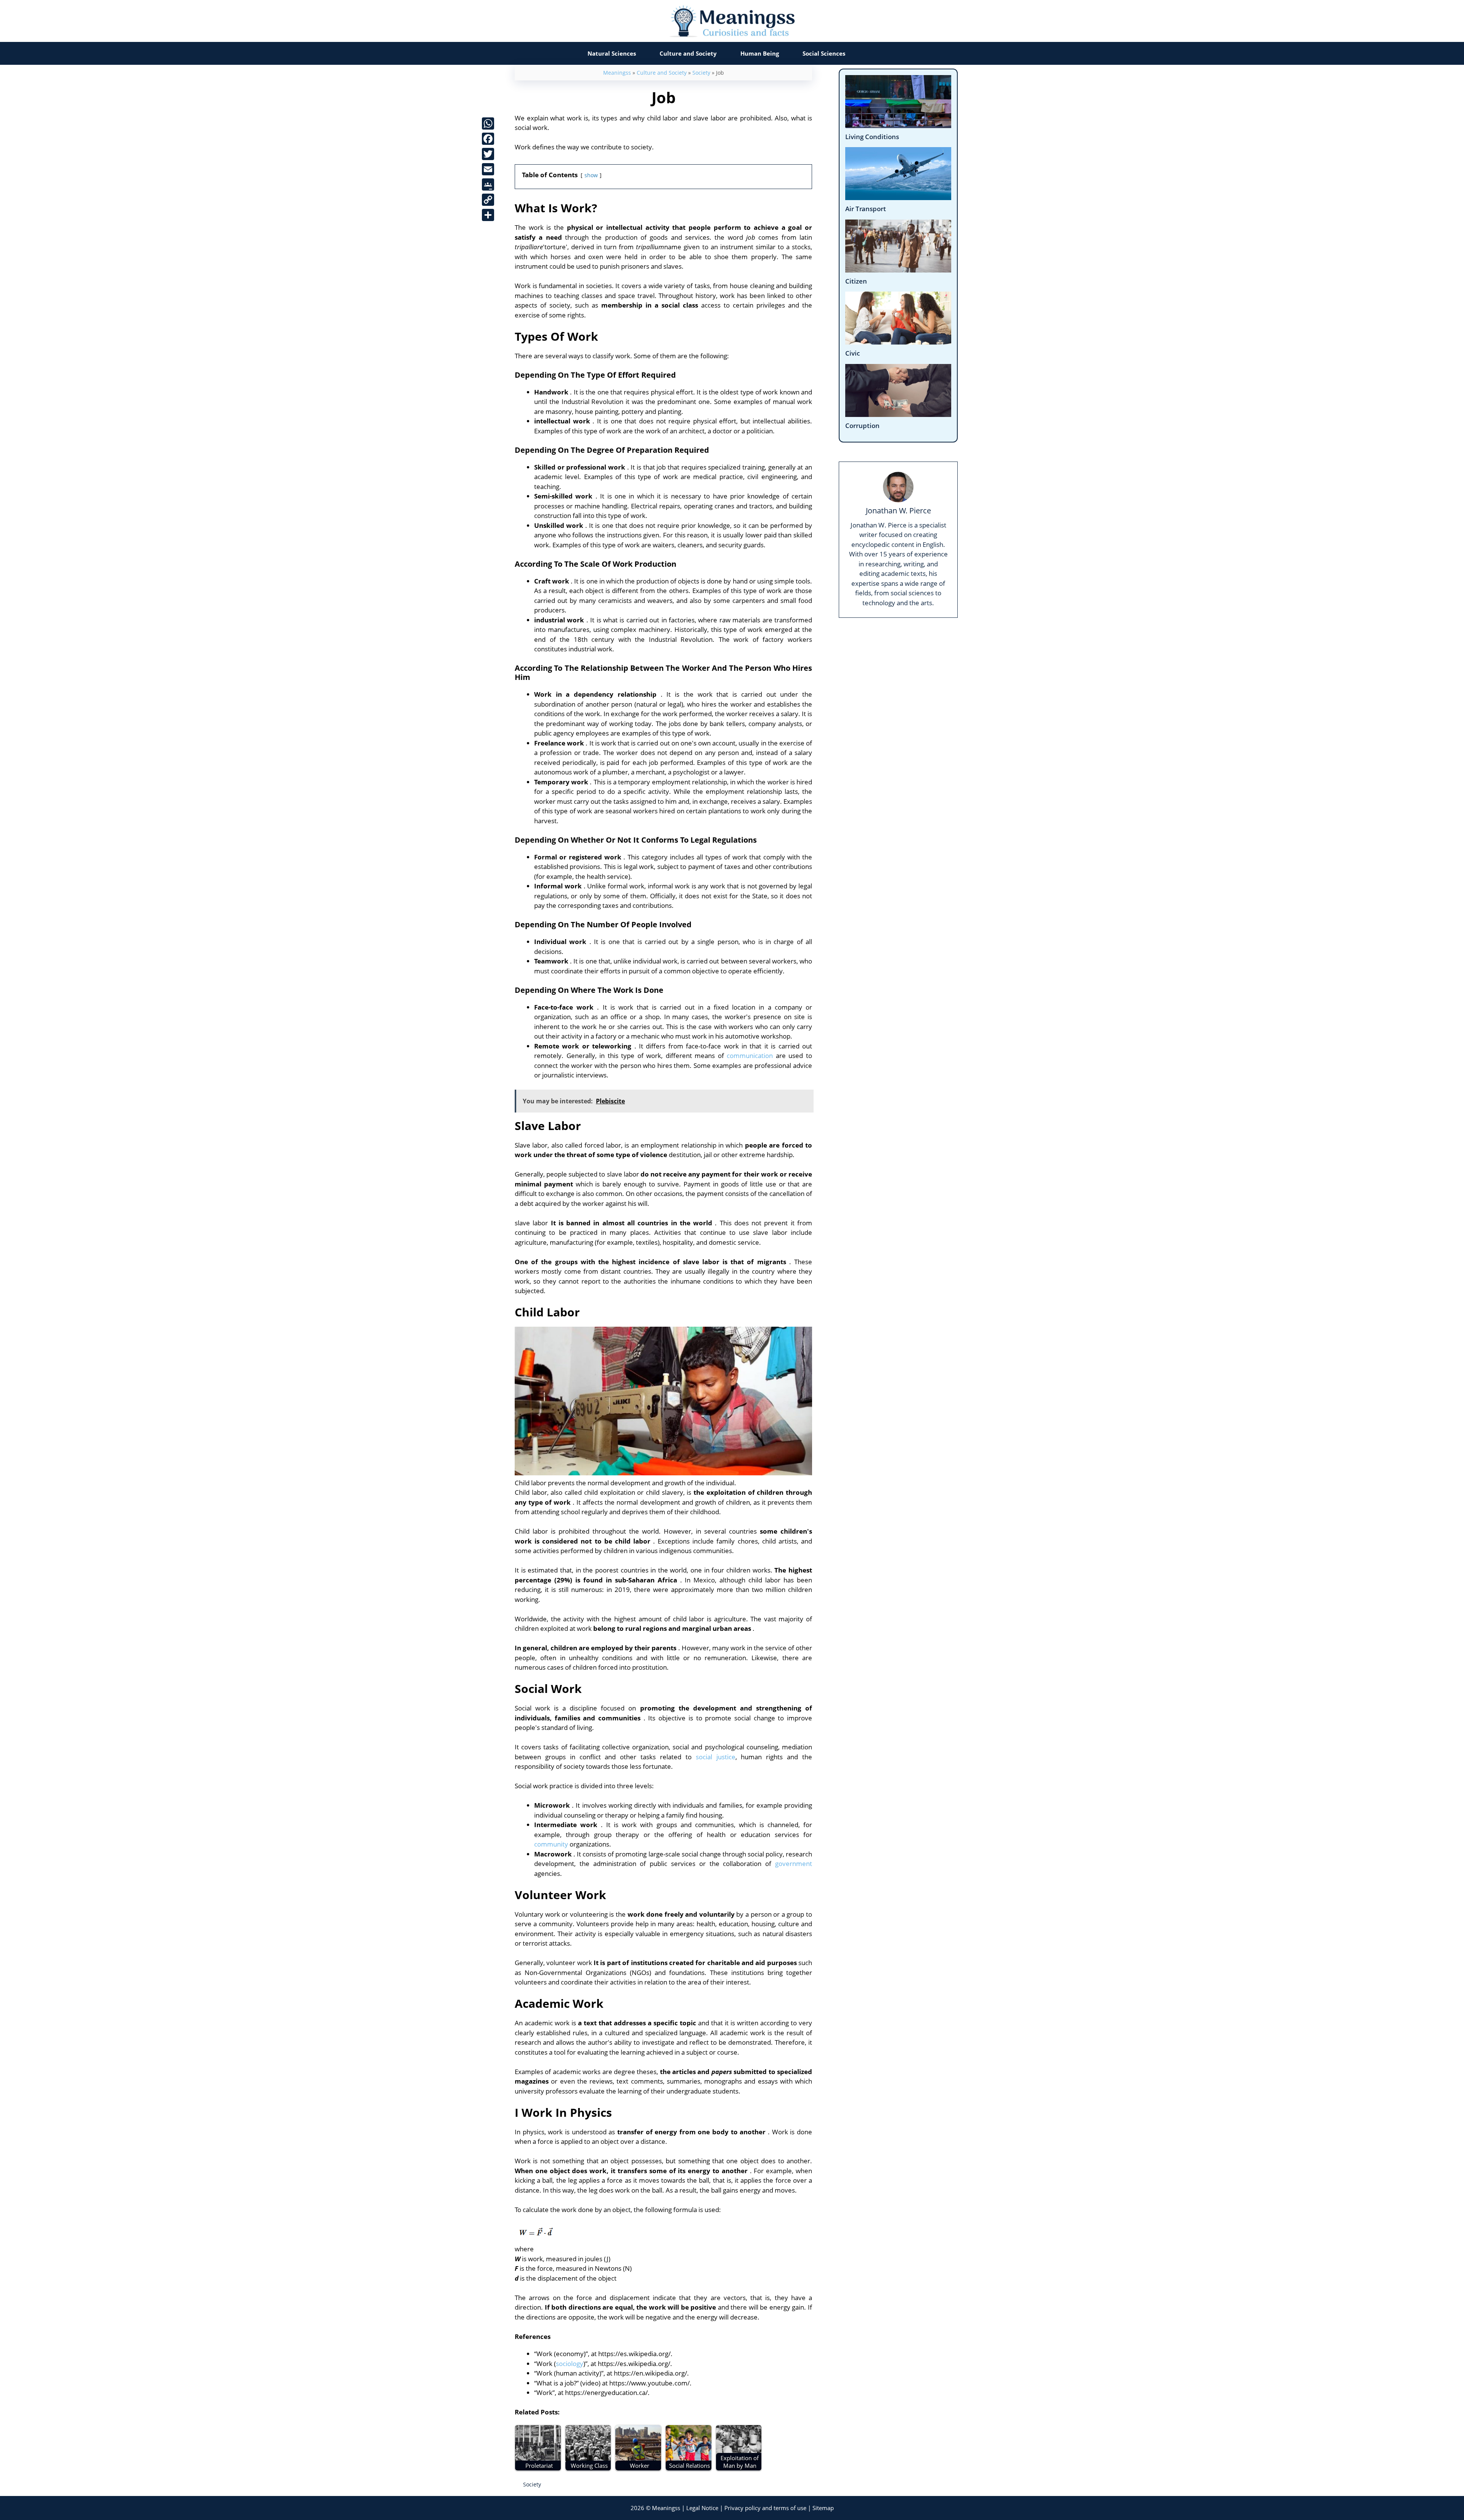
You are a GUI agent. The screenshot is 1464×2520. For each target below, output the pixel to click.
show (591, 175)
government (794, 1864)
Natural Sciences (612, 53)
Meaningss (617, 73)
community (551, 1844)
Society (701, 73)
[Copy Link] (488, 200)
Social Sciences (824, 53)
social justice (716, 1757)
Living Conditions (872, 137)
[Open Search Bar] (872, 53)
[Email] (488, 169)
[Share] (488, 215)
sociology (570, 2364)
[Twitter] (488, 154)
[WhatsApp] (488, 123)
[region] (732, 2494)
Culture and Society (688, 53)
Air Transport (866, 209)
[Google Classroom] (488, 184)
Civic (852, 353)
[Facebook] (488, 139)
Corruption (862, 426)
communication (750, 1056)
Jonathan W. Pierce (898, 510)
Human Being (760, 53)
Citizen (856, 281)
